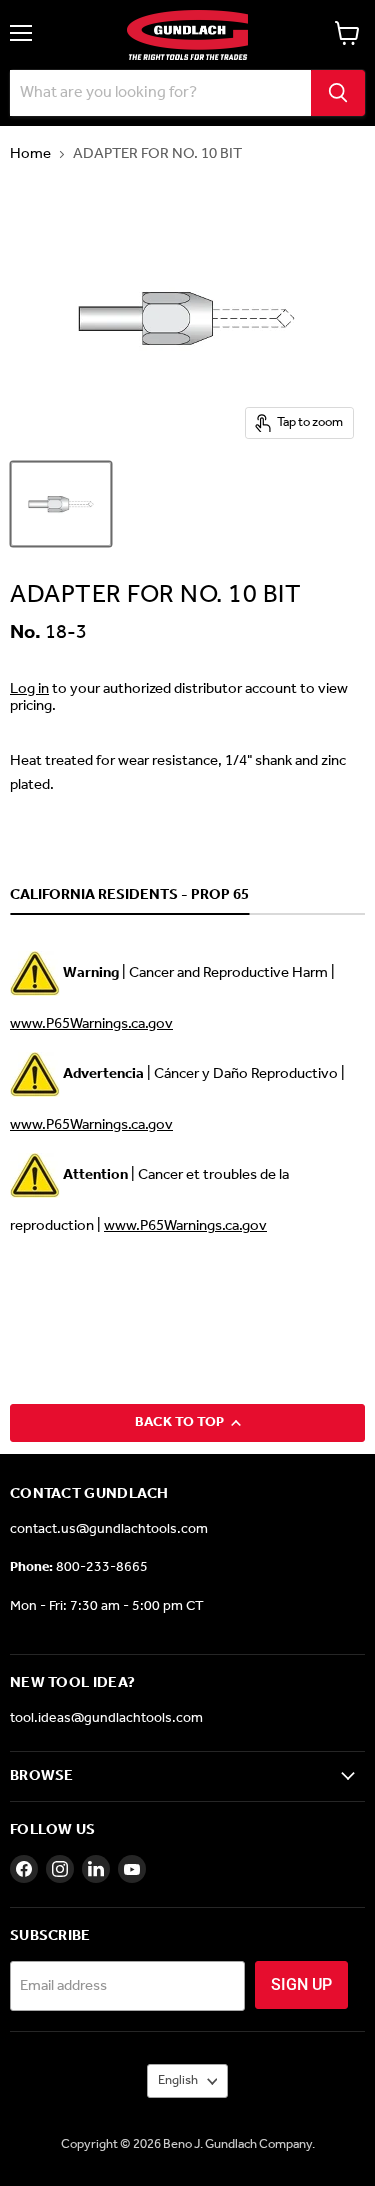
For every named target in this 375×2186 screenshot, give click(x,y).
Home (30, 154)
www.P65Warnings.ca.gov (91, 1024)
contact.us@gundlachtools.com (109, 1529)
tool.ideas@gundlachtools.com (106, 1718)
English (178, 2080)
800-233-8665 (102, 1567)
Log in (29, 689)
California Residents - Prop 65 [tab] (129, 896)
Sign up (301, 1984)
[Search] (338, 93)
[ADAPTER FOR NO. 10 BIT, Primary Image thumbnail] (61, 504)
